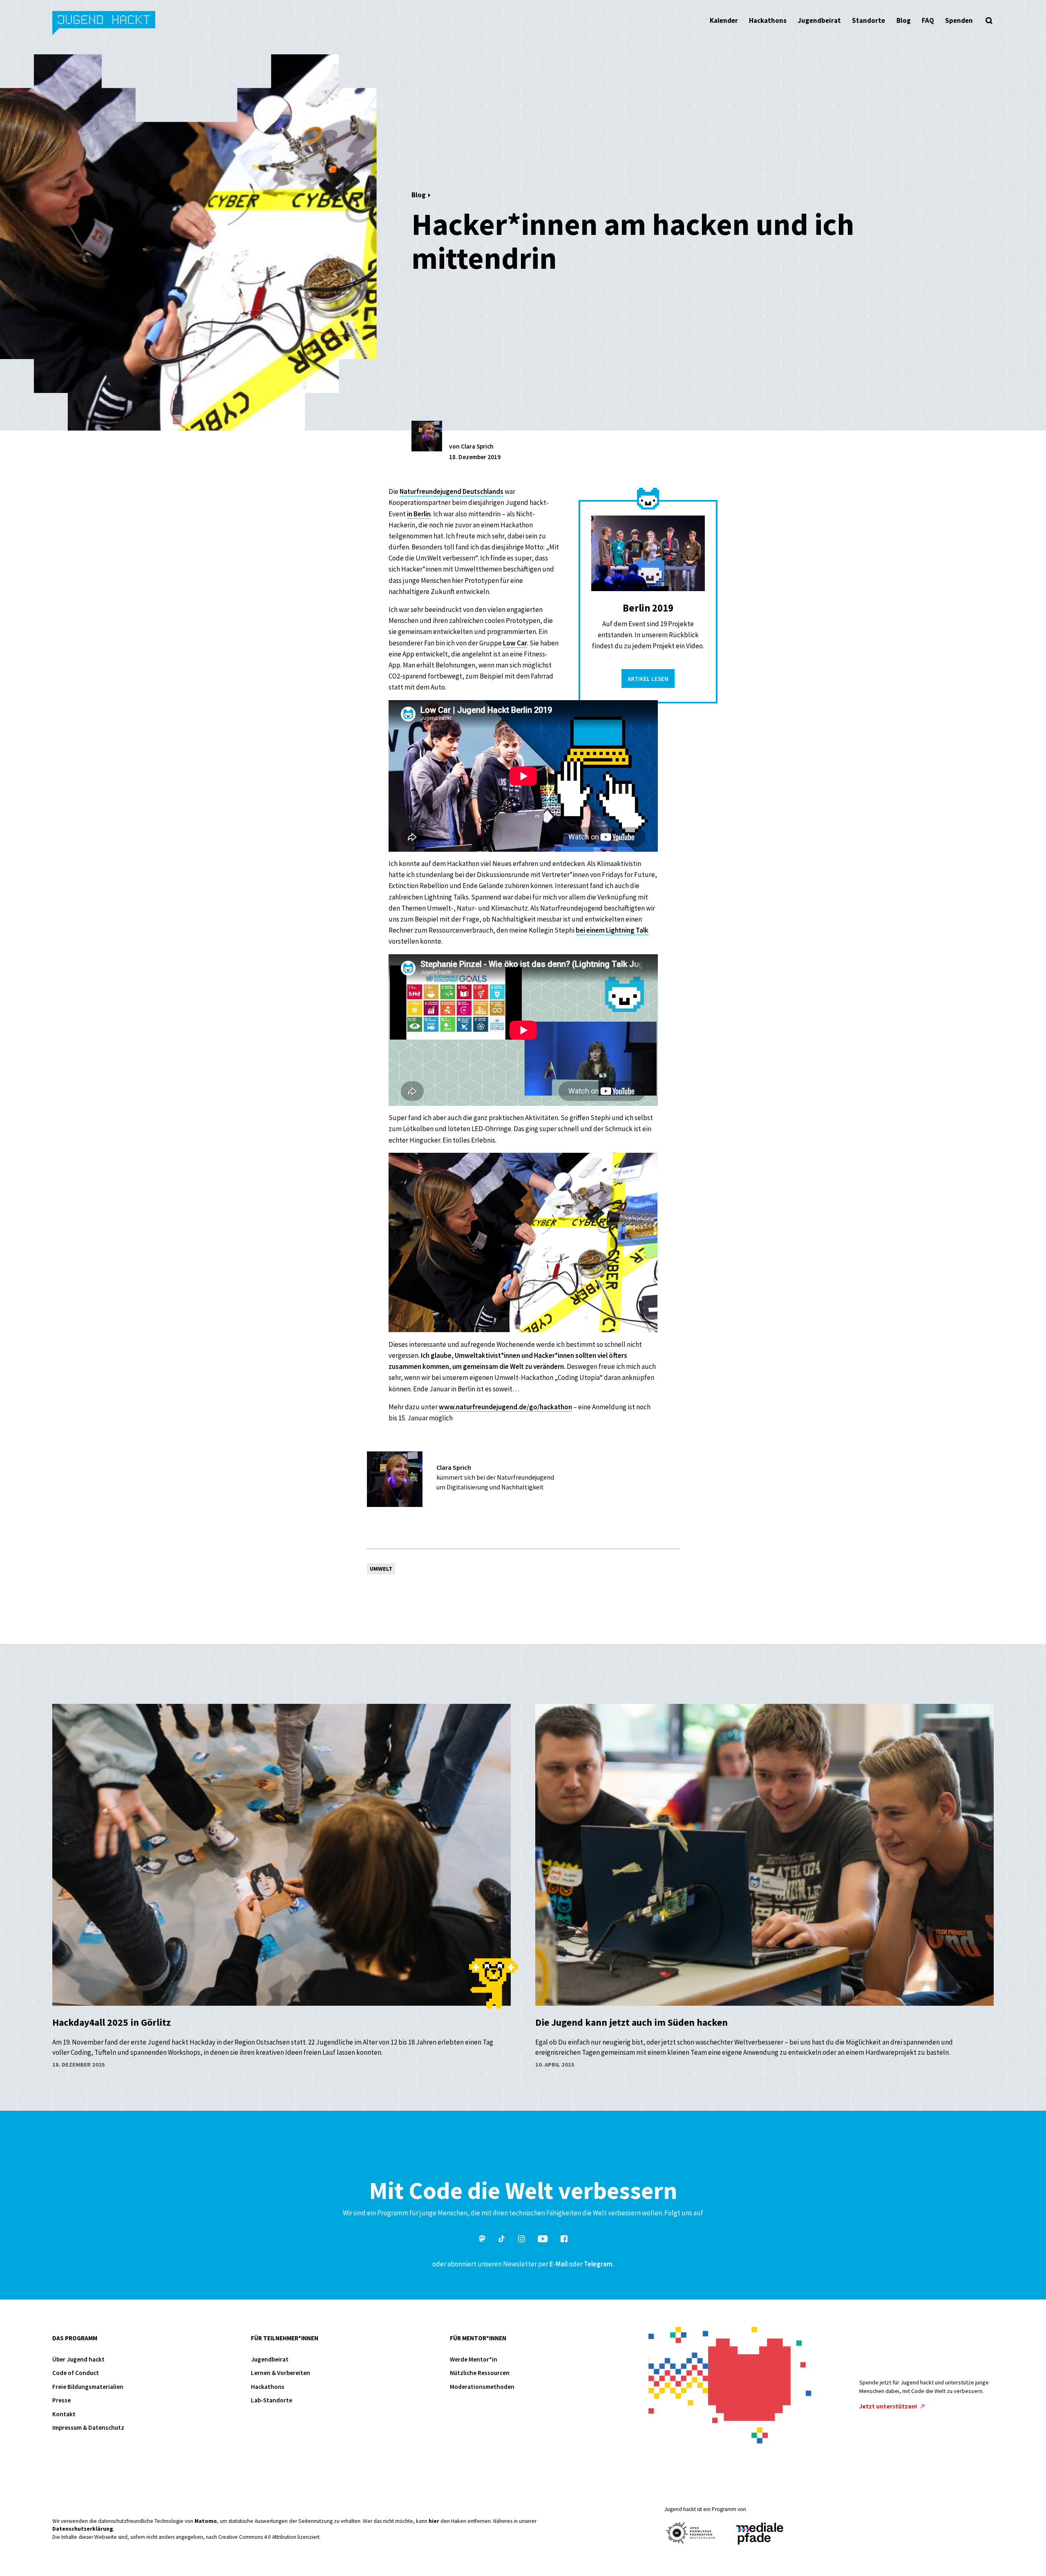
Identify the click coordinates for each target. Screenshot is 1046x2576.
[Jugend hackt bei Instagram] (522, 2240)
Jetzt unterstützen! (889, 2406)
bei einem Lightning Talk (612, 930)
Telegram (598, 2264)
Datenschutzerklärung (83, 2529)
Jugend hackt (104, 24)
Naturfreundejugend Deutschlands (451, 491)
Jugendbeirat (819, 20)
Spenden (959, 20)
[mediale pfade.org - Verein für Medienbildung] (759, 2534)
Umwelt (381, 1569)
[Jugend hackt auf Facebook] (564, 2240)
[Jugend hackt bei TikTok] (502, 2240)
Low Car (515, 643)
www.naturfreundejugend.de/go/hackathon (505, 1407)
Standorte (868, 20)
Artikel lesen (648, 679)
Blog (904, 20)
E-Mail (559, 2264)
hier (434, 2521)
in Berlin (419, 514)
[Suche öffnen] (989, 20)
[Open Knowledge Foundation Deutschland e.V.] (691, 2533)
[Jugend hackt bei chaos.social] (482, 2240)
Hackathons (768, 20)
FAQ (928, 20)
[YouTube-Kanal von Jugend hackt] (543, 2240)
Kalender (724, 20)
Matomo (206, 2521)
